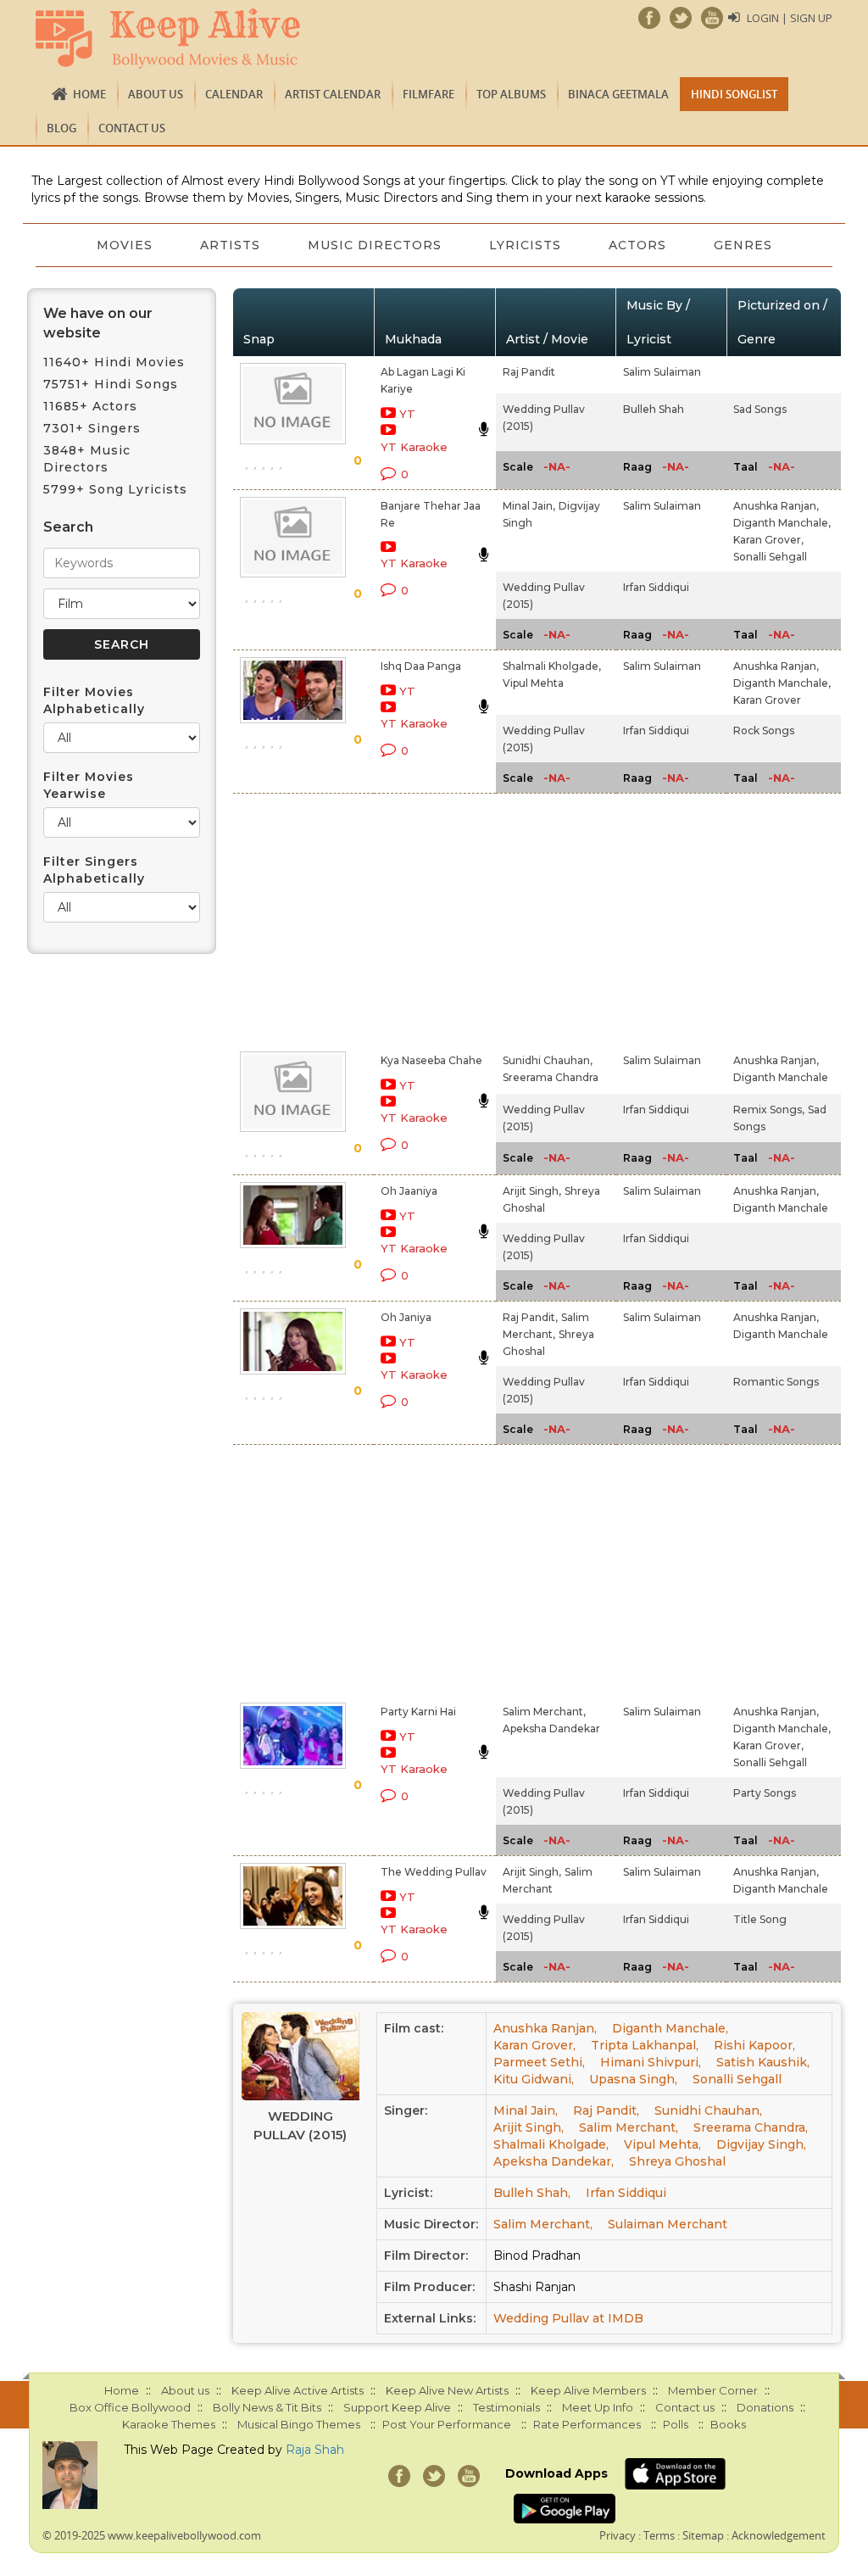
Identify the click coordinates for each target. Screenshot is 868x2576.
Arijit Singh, (532, 1191)
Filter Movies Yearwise (89, 785)
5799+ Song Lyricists (115, 489)
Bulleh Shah (654, 409)
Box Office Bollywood (130, 2407)
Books (728, 2424)
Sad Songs (760, 409)
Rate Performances (587, 2424)
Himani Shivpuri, (651, 2062)
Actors (637, 245)
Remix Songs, (769, 1110)
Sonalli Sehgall (770, 557)
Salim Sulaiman (662, 372)
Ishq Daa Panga (421, 666)
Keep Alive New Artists (447, 2390)
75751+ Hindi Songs (111, 384)
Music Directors (375, 245)
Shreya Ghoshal (677, 2161)
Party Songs (765, 1793)
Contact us (132, 128)
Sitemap (703, 2535)
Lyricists (525, 245)
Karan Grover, (768, 540)
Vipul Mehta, (662, 2144)
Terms (659, 2535)
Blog (61, 128)
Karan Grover (767, 700)
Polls (676, 2424)
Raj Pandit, (530, 1317)
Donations (765, 2407)
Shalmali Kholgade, (552, 666)
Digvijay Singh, (761, 2144)
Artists (230, 245)
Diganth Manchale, (782, 523)
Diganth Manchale (781, 1077)
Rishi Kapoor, (754, 2045)
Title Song (760, 1919)
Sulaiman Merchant (668, 2224)
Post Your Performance (447, 2424)
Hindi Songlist (734, 94)
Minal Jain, (529, 506)
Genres (743, 245)
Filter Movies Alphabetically (94, 700)
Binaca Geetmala (618, 94)
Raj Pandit (529, 372)
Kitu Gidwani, (534, 2079)
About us (156, 94)
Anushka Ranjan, (776, 506)
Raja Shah (315, 2450)
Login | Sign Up (790, 18)
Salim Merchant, (544, 1712)
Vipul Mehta (533, 683)
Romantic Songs (776, 1382)
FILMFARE (428, 94)
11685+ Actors (90, 406)
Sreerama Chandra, (751, 2127)
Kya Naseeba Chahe (431, 1060)
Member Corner (713, 2390)
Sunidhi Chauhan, (548, 1060)
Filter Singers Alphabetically (94, 870)
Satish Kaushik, (763, 2062)
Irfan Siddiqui (656, 587)
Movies (125, 245)
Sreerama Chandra (551, 1077)
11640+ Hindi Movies (114, 362)
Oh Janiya (406, 1317)
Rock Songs (764, 730)
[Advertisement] (415, 919)
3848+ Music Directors (87, 459)
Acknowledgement (779, 2535)
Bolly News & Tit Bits (267, 2407)
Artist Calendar (333, 94)
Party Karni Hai (418, 1712)
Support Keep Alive (397, 2407)
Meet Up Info (598, 2407)
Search (68, 527)
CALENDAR (234, 94)
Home (89, 94)
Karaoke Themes (169, 2424)
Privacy (618, 2535)
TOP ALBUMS (511, 94)
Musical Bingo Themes (299, 2424)
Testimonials (506, 2407)
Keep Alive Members (588, 2390)
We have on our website (98, 323)
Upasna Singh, (633, 2079)
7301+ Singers (92, 428)
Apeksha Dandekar (551, 1728)
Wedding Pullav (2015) (300, 2125)
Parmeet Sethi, (539, 2062)
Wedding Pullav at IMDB (568, 2318)
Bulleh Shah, (532, 2193)
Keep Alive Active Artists (298, 2390)
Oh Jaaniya (409, 1191)
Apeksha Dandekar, (554, 2161)
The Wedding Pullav (434, 1872)
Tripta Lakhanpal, (645, 2045)
